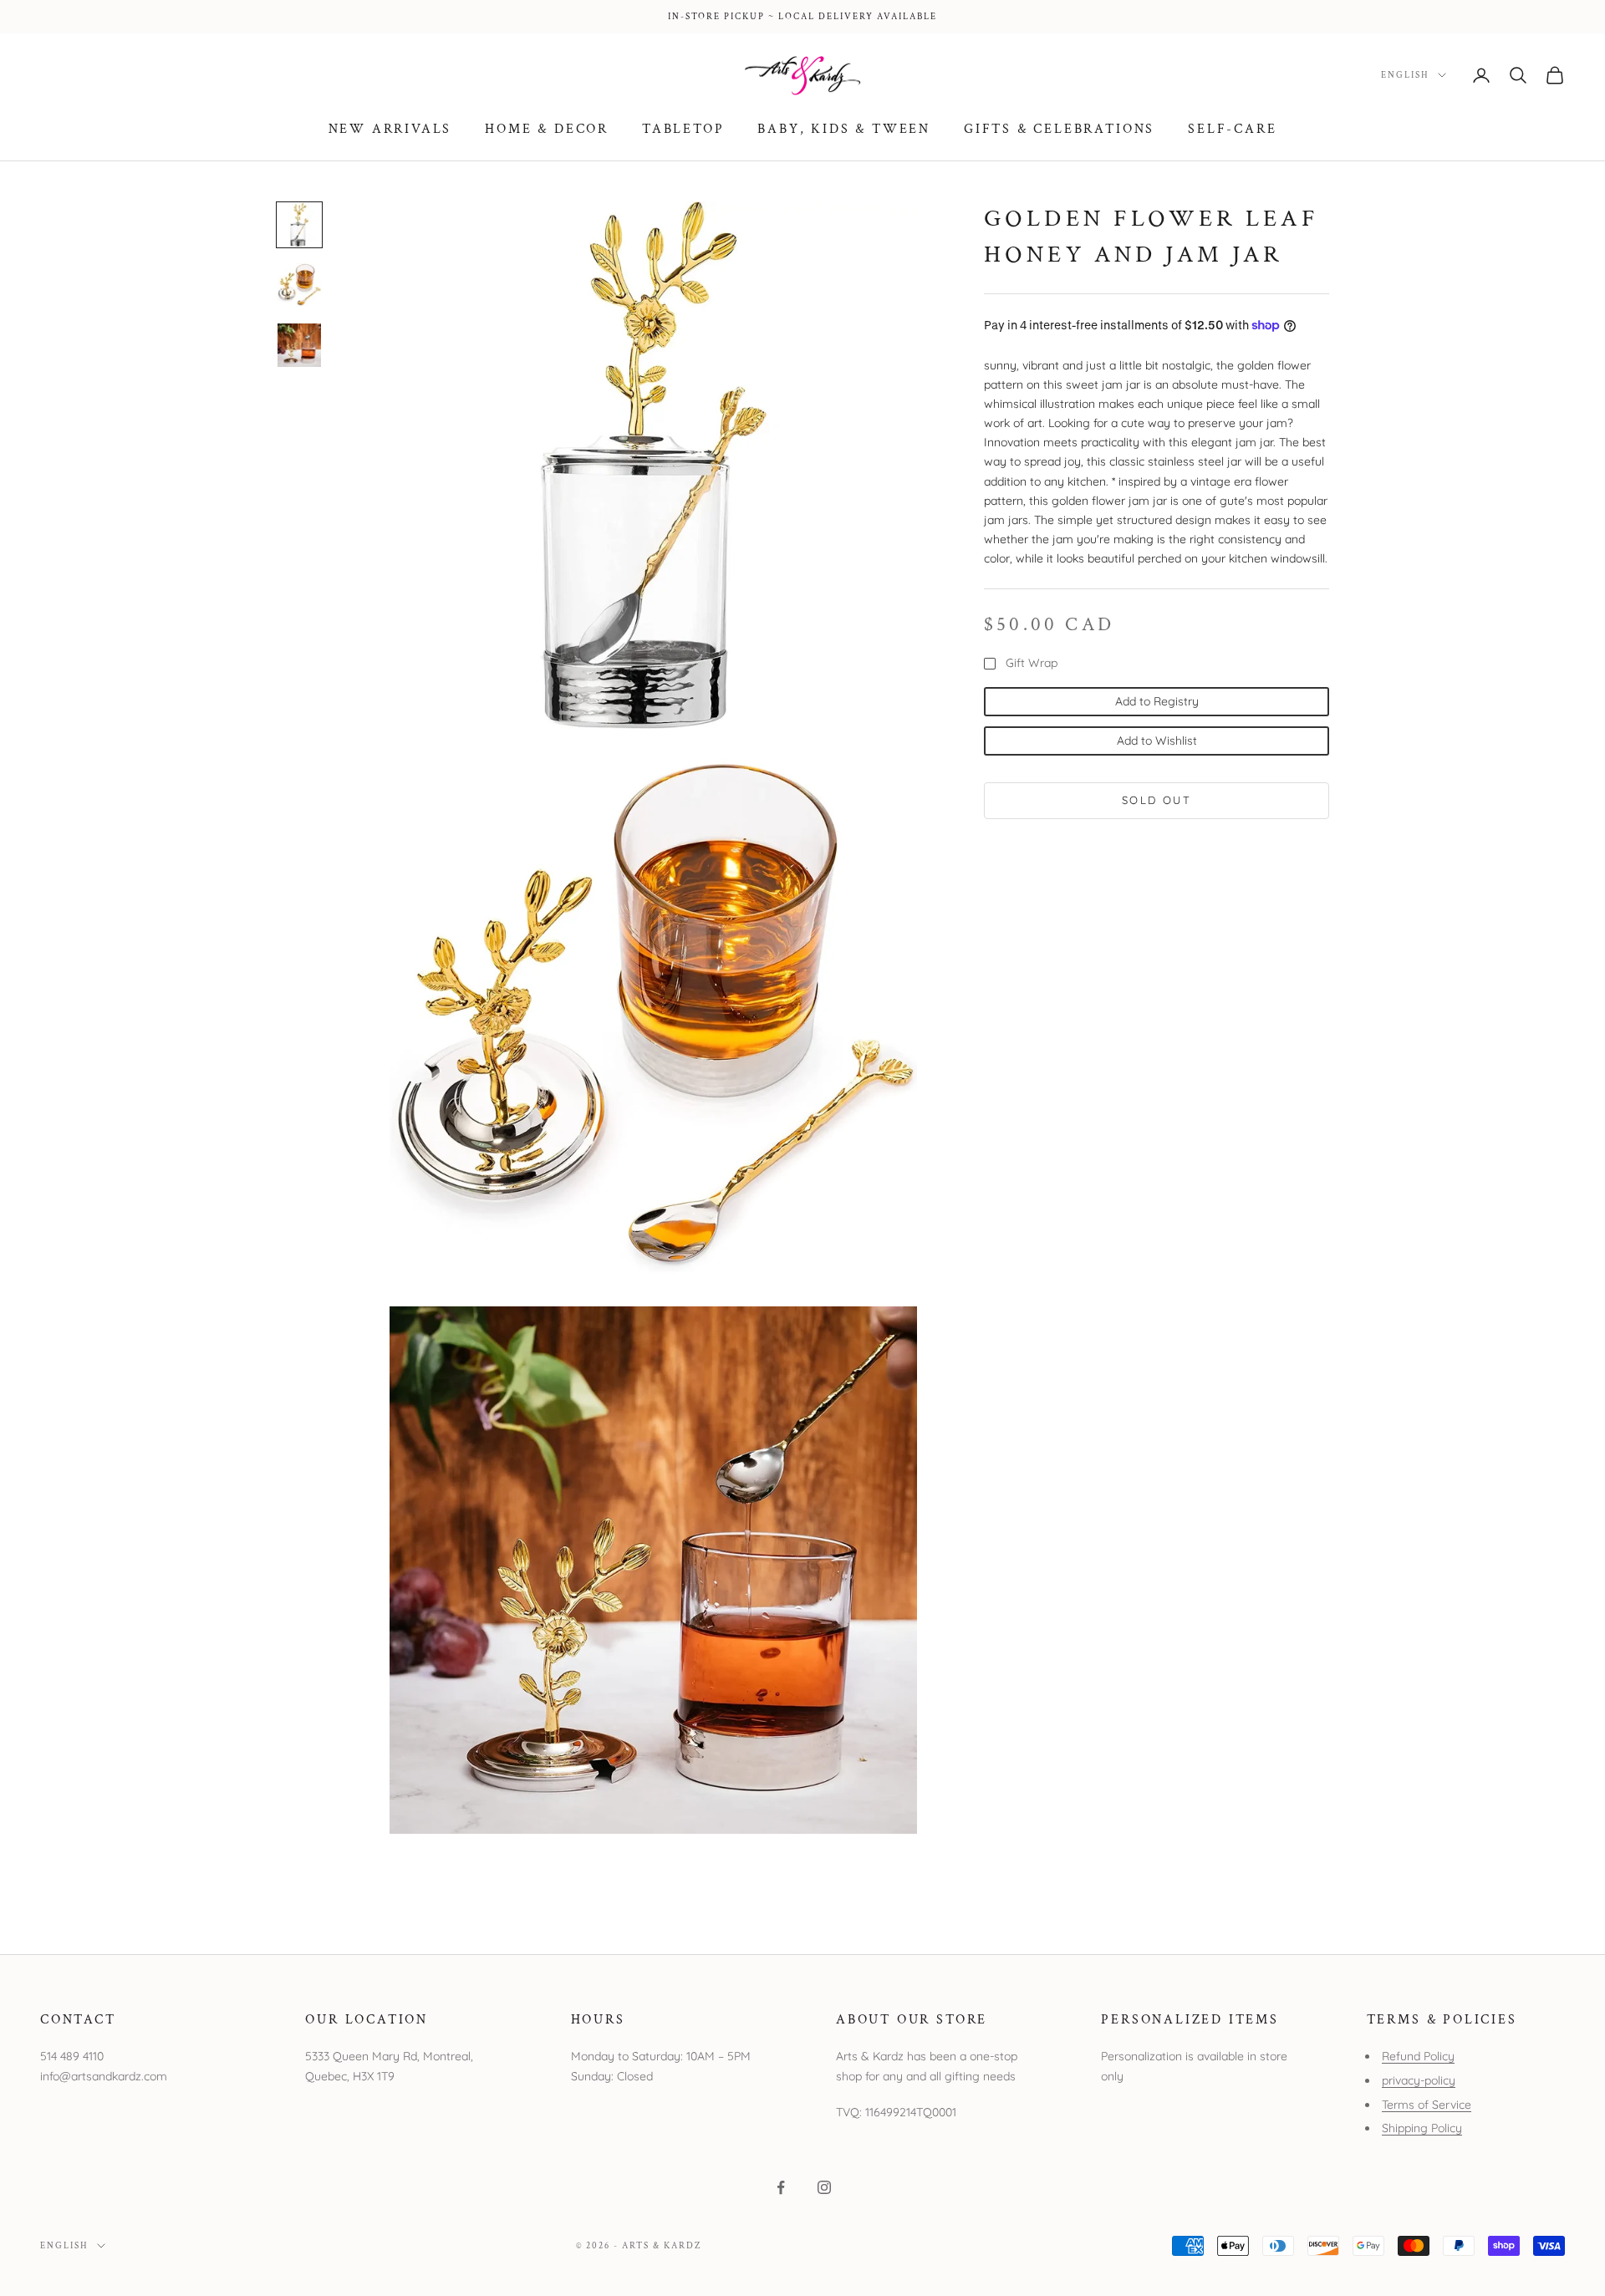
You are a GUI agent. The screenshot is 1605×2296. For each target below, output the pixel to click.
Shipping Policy (1422, 2128)
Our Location (367, 2019)
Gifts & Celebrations (1059, 129)
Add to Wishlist (1157, 741)
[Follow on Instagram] (824, 2187)
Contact (78, 2019)
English (1405, 75)
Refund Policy (1418, 2056)
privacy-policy (1419, 2080)
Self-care (1232, 129)
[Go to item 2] (299, 285)
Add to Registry (1157, 701)
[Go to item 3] (299, 345)
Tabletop (683, 129)
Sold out (1157, 800)
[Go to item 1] (299, 225)
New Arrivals (390, 129)
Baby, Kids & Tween (844, 129)
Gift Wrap (1032, 664)
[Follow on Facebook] (781, 2187)
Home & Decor (547, 129)
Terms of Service (1427, 2105)
